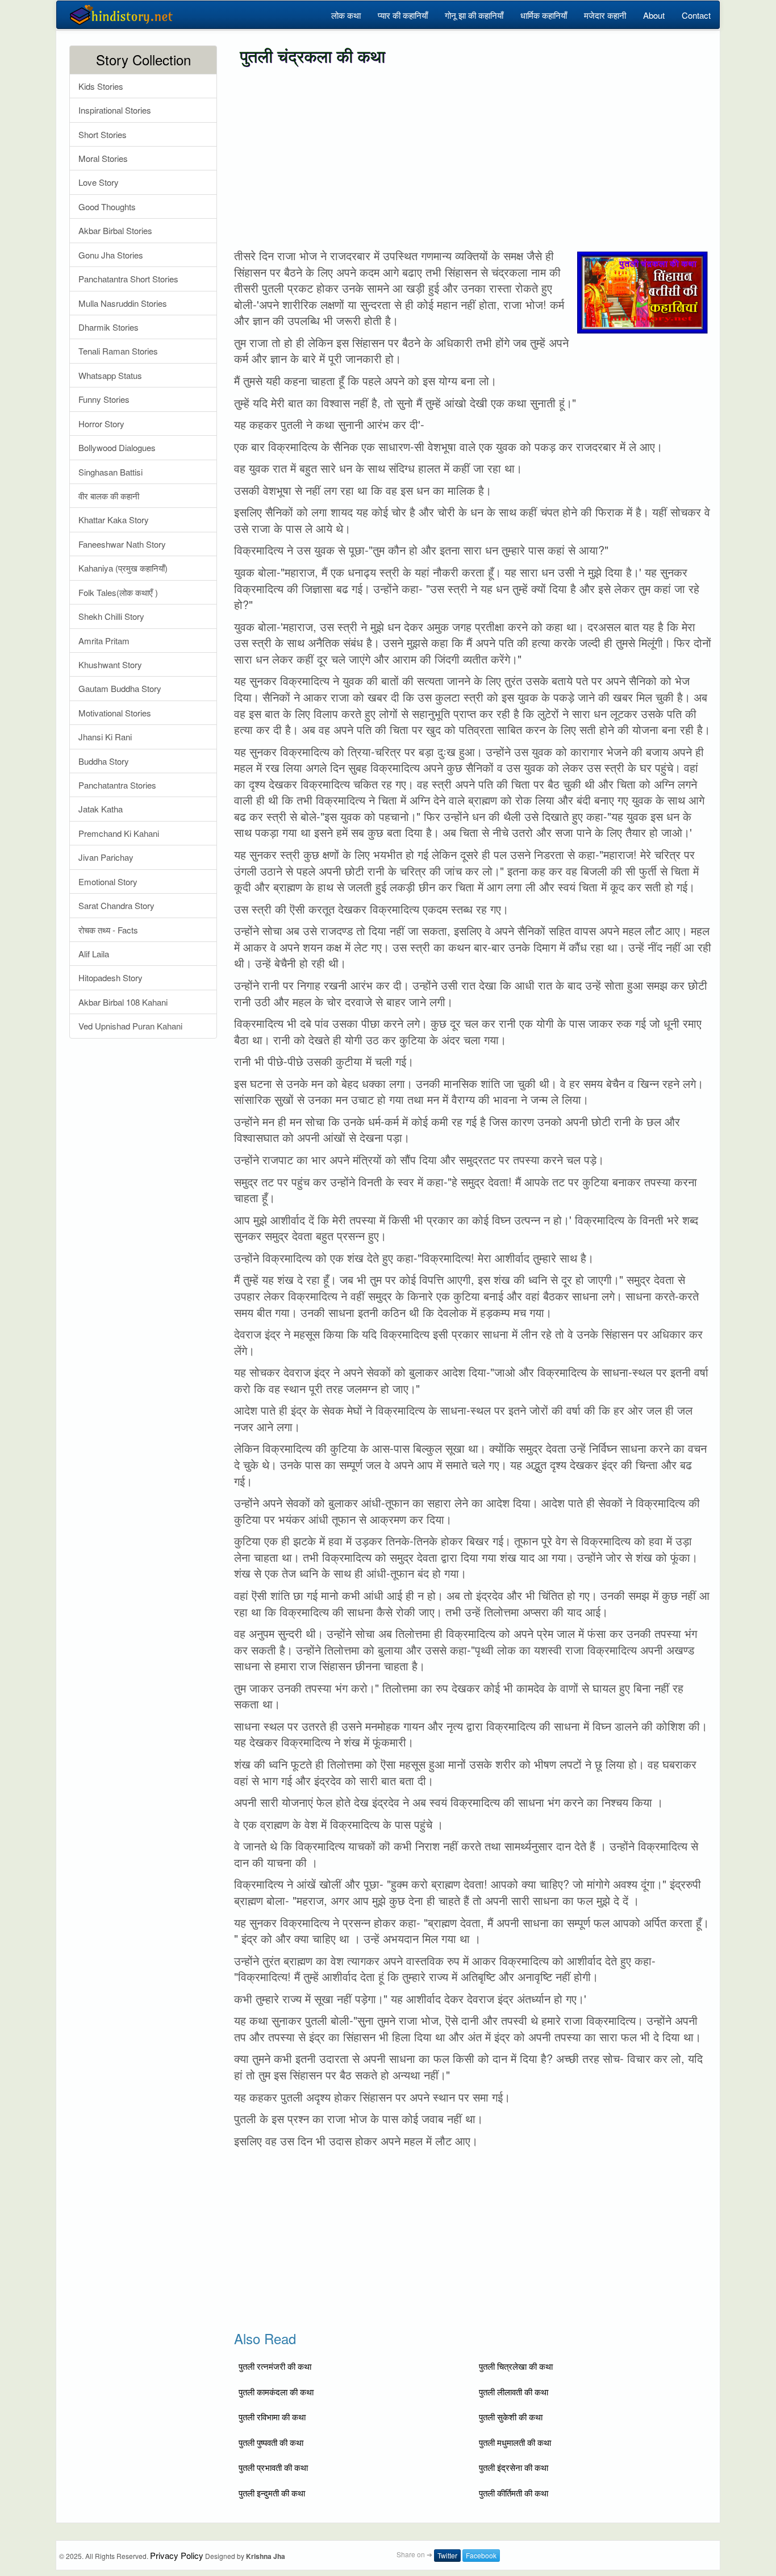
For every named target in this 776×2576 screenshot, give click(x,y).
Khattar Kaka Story (114, 520)
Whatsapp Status (110, 375)
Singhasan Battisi (110, 472)
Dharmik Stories (109, 327)
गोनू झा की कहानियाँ (474, 15)
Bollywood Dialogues (117, 447)
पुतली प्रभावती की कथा (273, 2467)
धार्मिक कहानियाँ (544, 15)
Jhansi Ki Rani (105, 737)
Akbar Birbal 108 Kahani (123, 1002)
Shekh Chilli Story (111, 616)
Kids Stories (101, 86)
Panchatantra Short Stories (128, 279)
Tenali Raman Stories (118, 351)
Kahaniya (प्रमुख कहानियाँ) (123, 568)
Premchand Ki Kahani (119, 833)
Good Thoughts (107, 207)
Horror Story (101, 424)
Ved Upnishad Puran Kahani (130, 1026)
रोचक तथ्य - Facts (108, 930)
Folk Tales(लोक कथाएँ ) (118, 592)
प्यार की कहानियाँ (403, 15)
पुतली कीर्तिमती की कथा (514, 2493)
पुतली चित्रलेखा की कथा (516, 2366)
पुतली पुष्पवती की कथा (271, 2442)
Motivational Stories (115, 713)
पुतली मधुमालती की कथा (515, 2442)
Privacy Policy (177, 2555)
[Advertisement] (473, 157)
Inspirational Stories (115, 110)
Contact (696, 15)
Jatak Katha (101, 809)
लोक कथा (346, 15)
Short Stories (103, 134)
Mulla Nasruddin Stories (123, 303)
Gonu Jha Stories (111, 255)
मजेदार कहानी (605, 15)
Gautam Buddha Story (120, 688)
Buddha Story (104, 761)
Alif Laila (94, 954)
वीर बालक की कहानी (109, 496)
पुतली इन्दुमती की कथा (272, 2493)
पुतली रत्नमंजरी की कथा (275, 2366)
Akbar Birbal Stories (115, 230)
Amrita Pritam (104, 641)
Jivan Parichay (106, 857)
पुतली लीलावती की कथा (514, 2392)
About (654, 15)
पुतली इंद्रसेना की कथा (514, 2467)
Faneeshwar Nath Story (122, 544)
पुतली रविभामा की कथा (272, 2417)
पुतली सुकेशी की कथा (511, 2417)
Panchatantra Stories (117, 785)
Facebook (481, 2555)
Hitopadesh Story (110, 978)
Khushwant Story (110, 664)
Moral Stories (103, 158)
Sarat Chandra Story (116, 905)
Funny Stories (104, 399)
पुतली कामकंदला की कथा (276, 2392)
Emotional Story (108, 881)
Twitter (447, 2555)
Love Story (99, 182)
